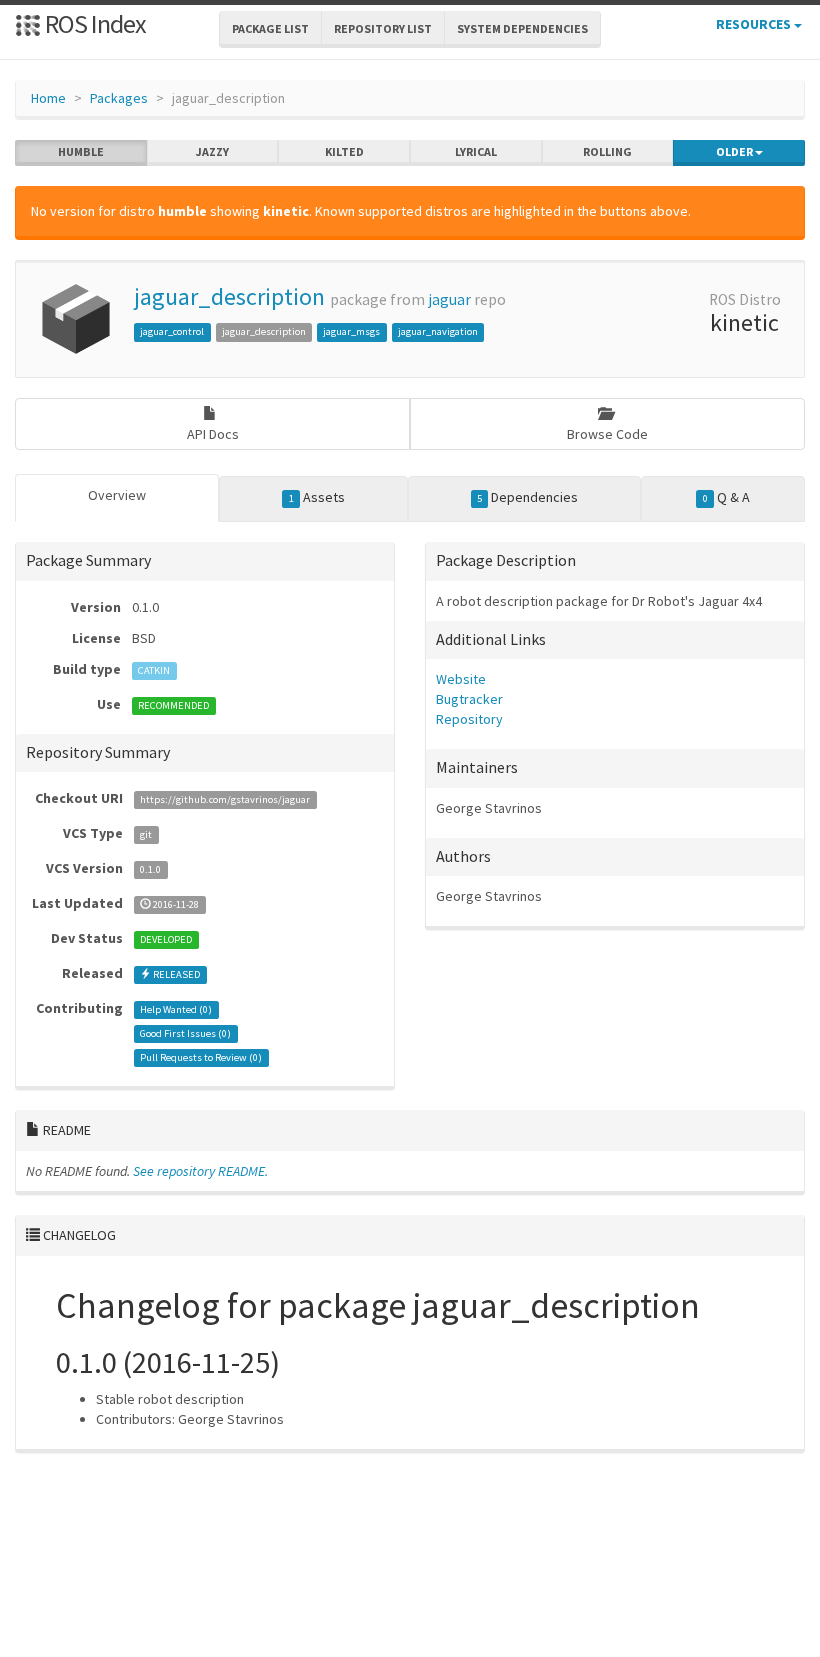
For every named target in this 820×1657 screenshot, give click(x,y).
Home (48, 98)
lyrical (476, 151)
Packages (119, 98)
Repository (469, 719)
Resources (755, 24)
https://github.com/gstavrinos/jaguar (225, 799)
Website (461, 679)
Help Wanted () (176, 1009)
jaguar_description (229, 296)
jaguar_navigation (438, 331)
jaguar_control (172, 331)
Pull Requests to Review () (201, 1057)
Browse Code (607, 434)
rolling (607, 151)
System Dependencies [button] (522, 28)
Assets (317, 497)
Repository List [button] (383, 28)
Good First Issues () (185, 1033)
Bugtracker (469, 699)
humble (81, 151)
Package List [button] (270, 28)
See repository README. (200, 1171)
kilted (344, 151)
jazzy (212, 151)
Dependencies (527, 497)
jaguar (449, 299)
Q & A (726, 497)
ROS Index (93, 23)
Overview (117, 495)
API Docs (213, 434)
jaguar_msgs (351, 331)
